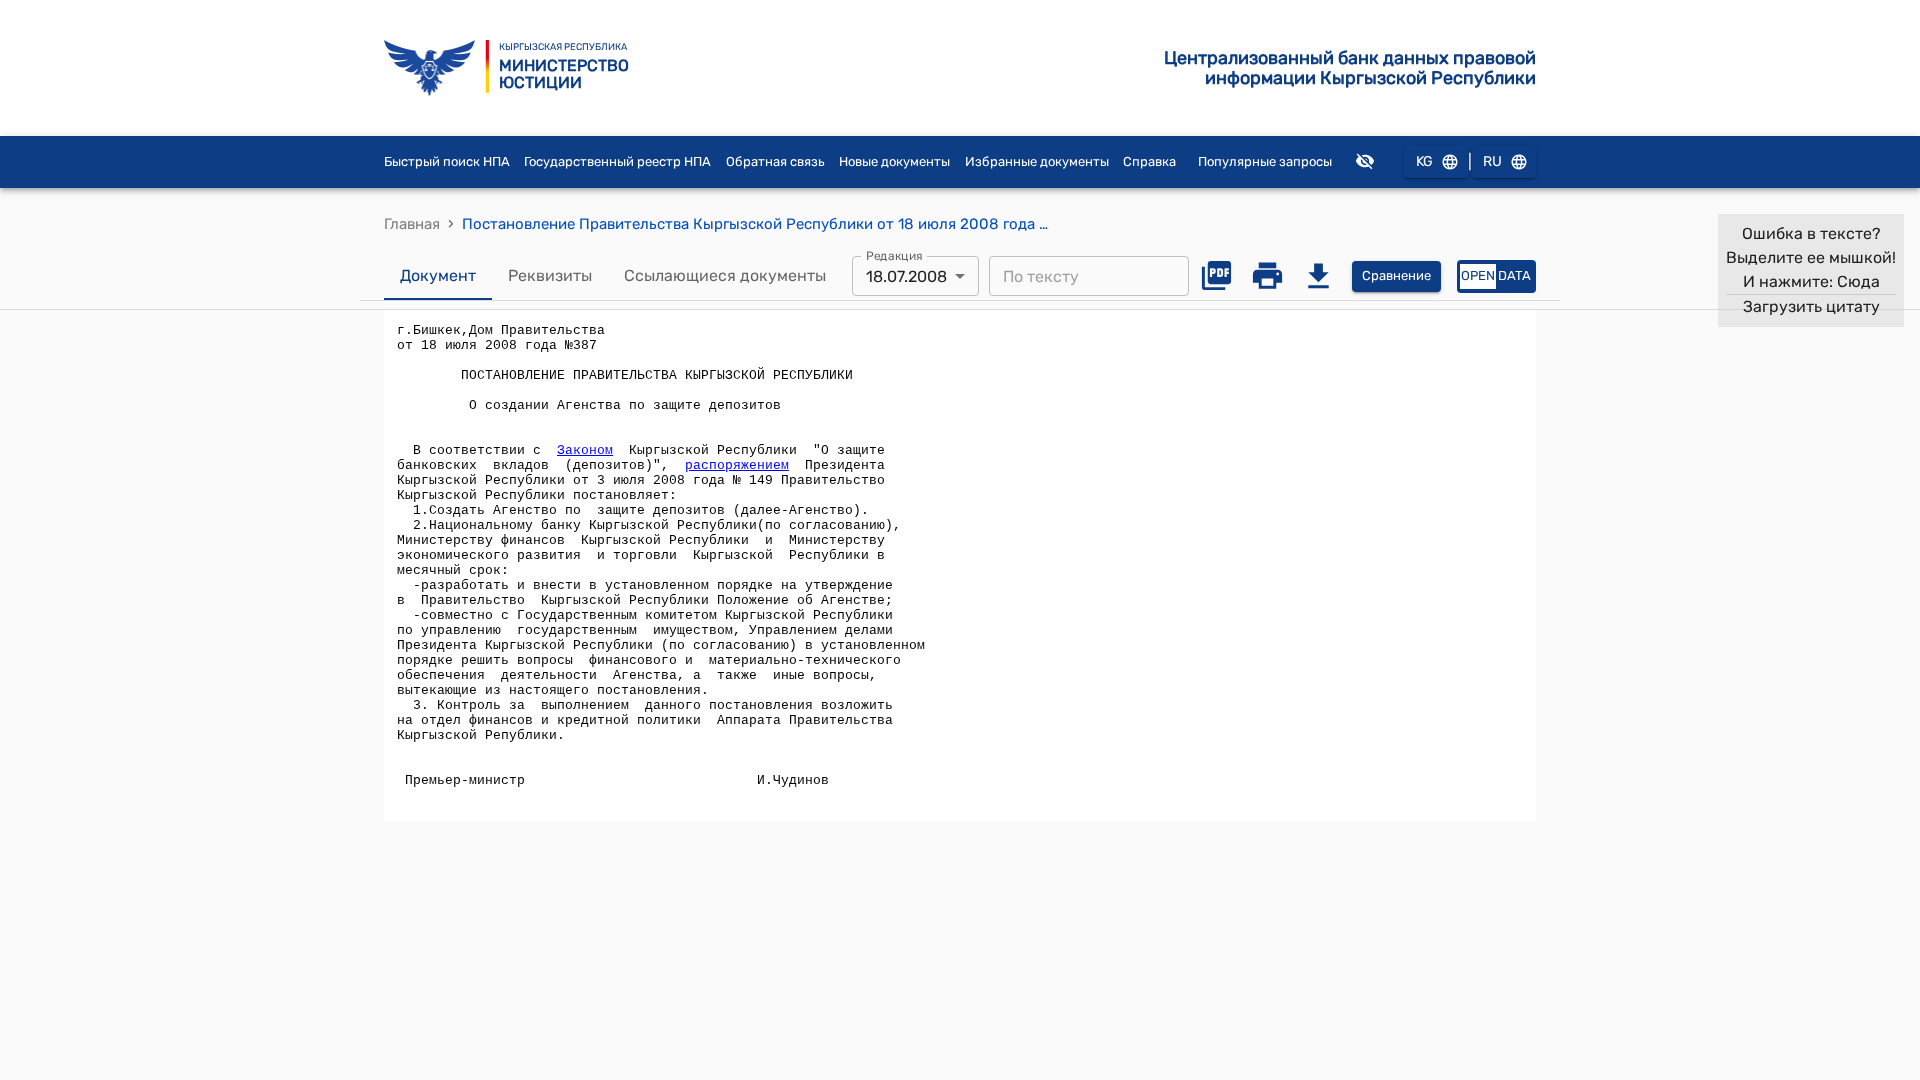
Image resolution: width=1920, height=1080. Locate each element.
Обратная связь (775, 161)
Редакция (894, 256)
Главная (412, 224)
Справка (1149, 161)
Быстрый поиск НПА (447, 161)
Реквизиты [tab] (550, 275)
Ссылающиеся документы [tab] (725, 275)
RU (1492, 161)
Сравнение (1396, 275)
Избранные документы (1037, 161)
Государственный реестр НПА (617, 161)
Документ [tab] (438, 275)
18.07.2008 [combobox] (906, 276)
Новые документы (894, 161)
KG (1424, 161)
